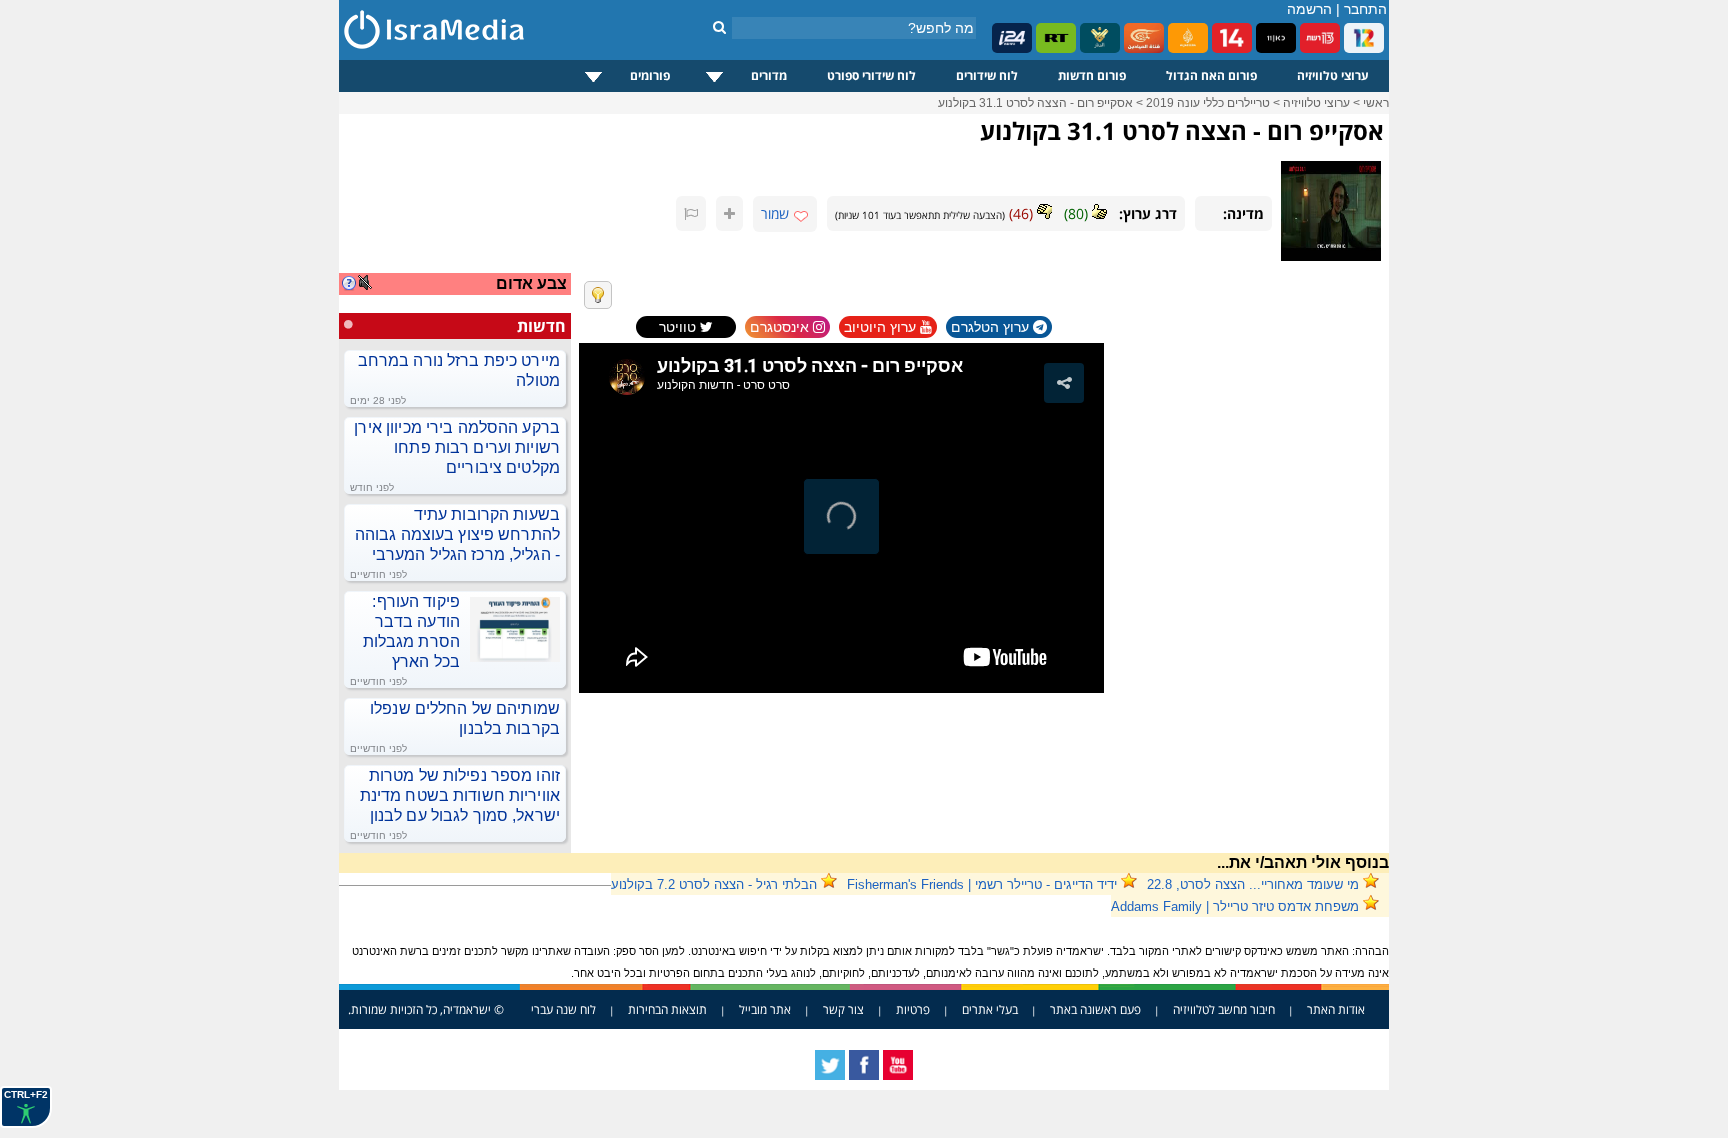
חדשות (541, 326)
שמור (775, 213)
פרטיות (913, 1009)
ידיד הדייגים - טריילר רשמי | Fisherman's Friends (982, 884)
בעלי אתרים (990, 1009)
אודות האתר (1336, 1009)
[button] (1064, 383)
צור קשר (843, 1009)
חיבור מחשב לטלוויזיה (1224, 1009)
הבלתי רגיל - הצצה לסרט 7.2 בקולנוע (714, 884)
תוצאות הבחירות (667, 1009)
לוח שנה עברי (563, 1009)
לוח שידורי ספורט (871, 75)
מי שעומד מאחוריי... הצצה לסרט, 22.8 (1253, 884)
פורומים (650, 75)
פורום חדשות (1092, 75)
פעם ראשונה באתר (1095, 1009)
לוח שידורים (987, 75)
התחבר (1365, 9)
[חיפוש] (719, 27)
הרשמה (1309, 9)
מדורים (769, 75)
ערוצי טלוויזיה (1333, 75)
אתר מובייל (765, 1009)
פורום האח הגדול (1211, 75)
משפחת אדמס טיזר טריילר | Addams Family (1235, 906)
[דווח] (691, 213)
